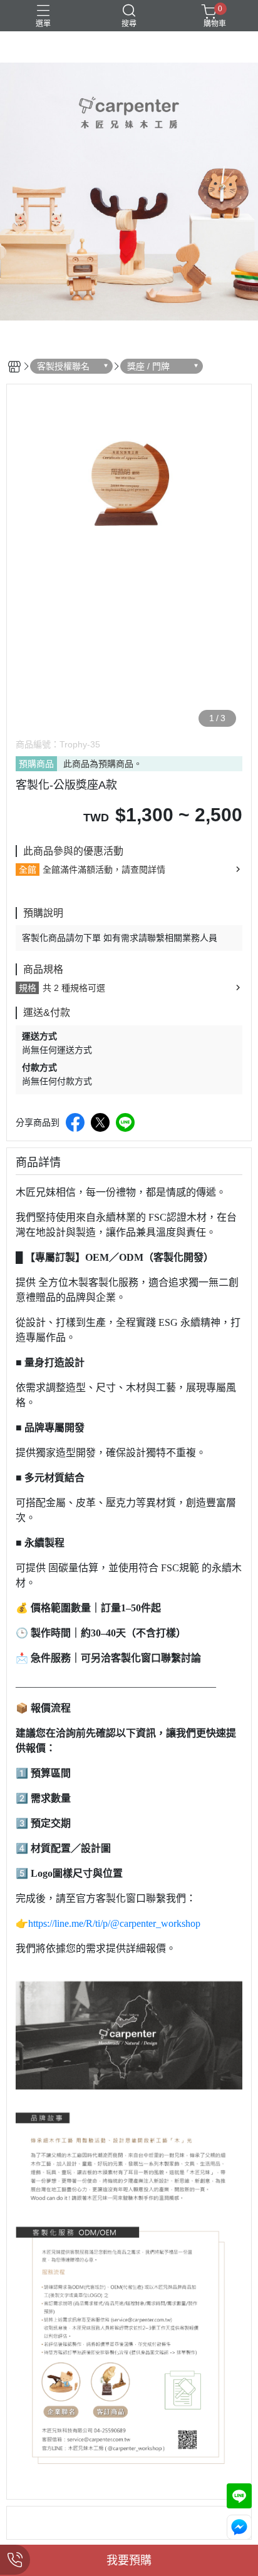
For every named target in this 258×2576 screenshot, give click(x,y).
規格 (28, 988)
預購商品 (36, 764)
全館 (28, 870)
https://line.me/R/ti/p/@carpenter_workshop (114, 1923)
